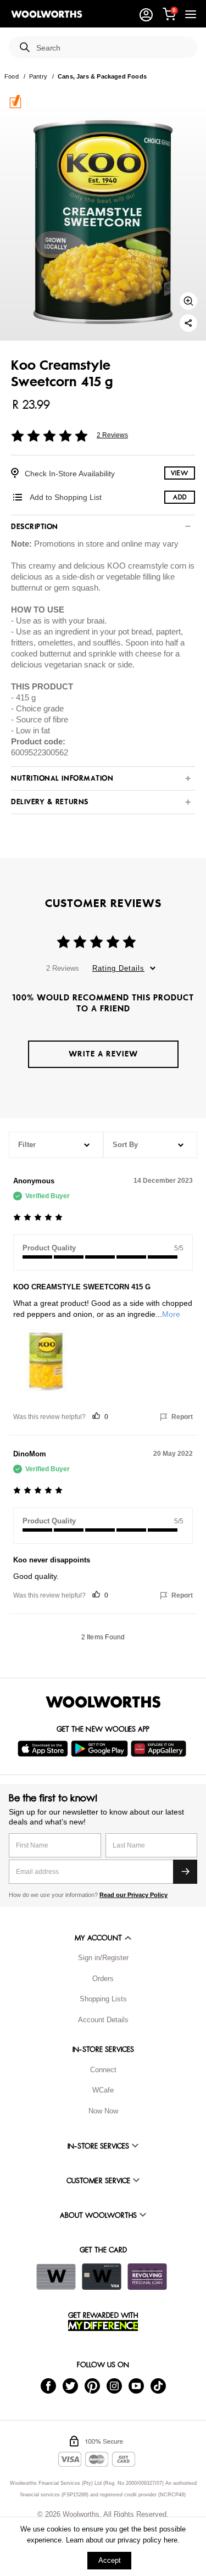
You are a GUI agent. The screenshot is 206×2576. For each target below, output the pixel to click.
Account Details (103, 2020)
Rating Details (118, 968)
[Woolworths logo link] (47, 14)
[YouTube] (136, 2386)
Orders (103, 1979)
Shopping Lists (103, 1999)
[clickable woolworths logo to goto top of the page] (103, 1702)
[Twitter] (70, 2386)
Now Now (103, 2111)
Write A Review (103, 1054)
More (171, 1314)
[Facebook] (48, 2386)
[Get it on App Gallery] (160, 1749)
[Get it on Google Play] (101, 1749)
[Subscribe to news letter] (185, 1872)
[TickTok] (158, 2386)
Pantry (38, 76)
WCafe (103, 2090)
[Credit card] (102, 2277)
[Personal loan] (147, 2277)
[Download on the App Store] (44, 1749)
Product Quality (49, 1248)
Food (12, 76)
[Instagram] (114, 2386)
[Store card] (56, 2277)
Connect (103, 2070)
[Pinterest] (92, 2386)
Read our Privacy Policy (133, 1895)
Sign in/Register (103, 1958)
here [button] (171, 2540)
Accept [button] (110, 2560)
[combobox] (112, 48)
